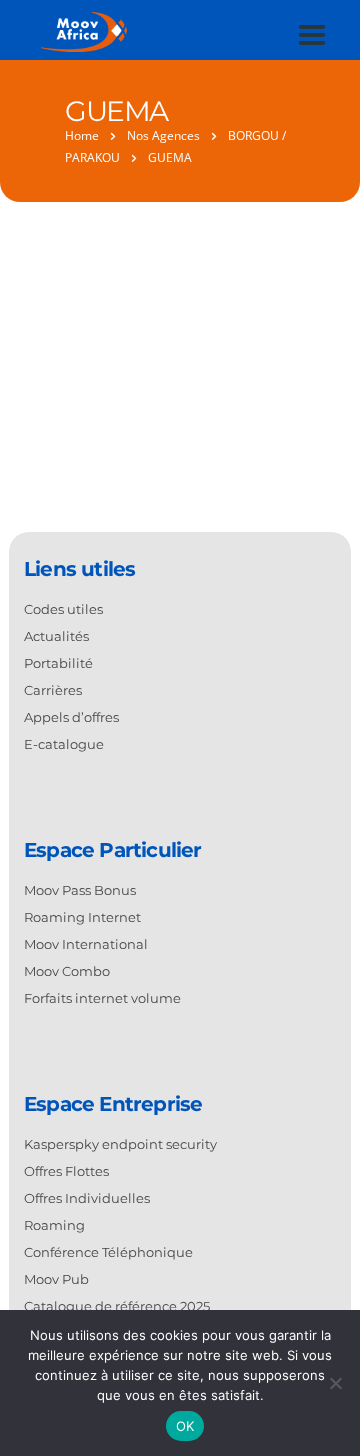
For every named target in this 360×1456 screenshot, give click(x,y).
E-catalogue (64, 744)
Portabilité (58, 663)
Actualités (56, 636)
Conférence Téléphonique (108, 1252)
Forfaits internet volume (102, 998)
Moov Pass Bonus (80, 890)
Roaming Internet (82, 917)
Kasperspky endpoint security (120, 1144)
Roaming (54, 1225)
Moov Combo (67, 971)
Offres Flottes (66, 1171)
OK (185, 1426)
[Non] (335, 1383)
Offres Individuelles (87, 1198)
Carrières (53, 690)
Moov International (86, 944)
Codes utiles (63, 609)
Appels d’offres (71, 717)
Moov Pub (56, 1279)
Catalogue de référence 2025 (117, 1306)
